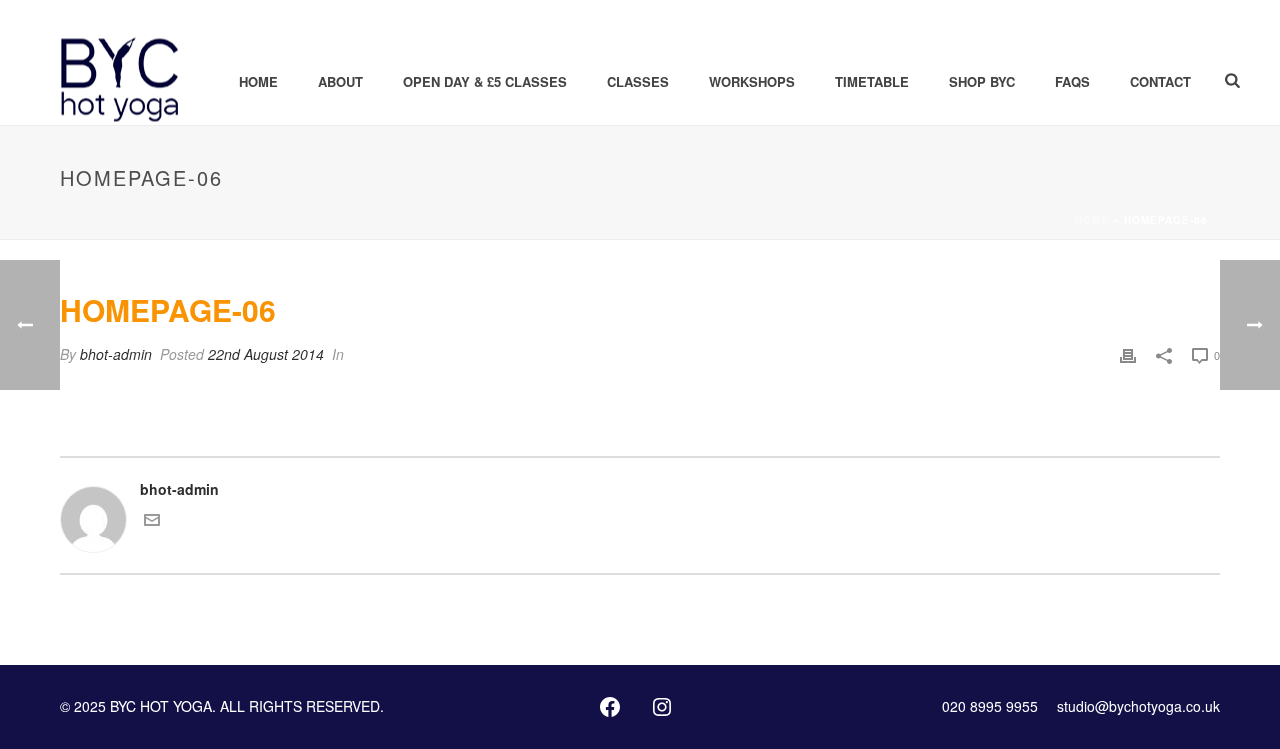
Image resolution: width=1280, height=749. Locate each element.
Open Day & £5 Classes (485, 81)
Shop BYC (982, 81)
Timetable (872, 81)
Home (258, 81)
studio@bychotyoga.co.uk (1138, 706)
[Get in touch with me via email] (152, 522)
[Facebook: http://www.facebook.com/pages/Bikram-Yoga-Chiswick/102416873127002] (610, 707)
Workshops (752, 81)
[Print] (1128, 354)
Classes (638, 81)
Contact (1160, 81)
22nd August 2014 (266, 354)
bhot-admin (116, 354)
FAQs (1072, 81)
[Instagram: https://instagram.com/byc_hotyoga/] (662, 707)
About (340, 81)
